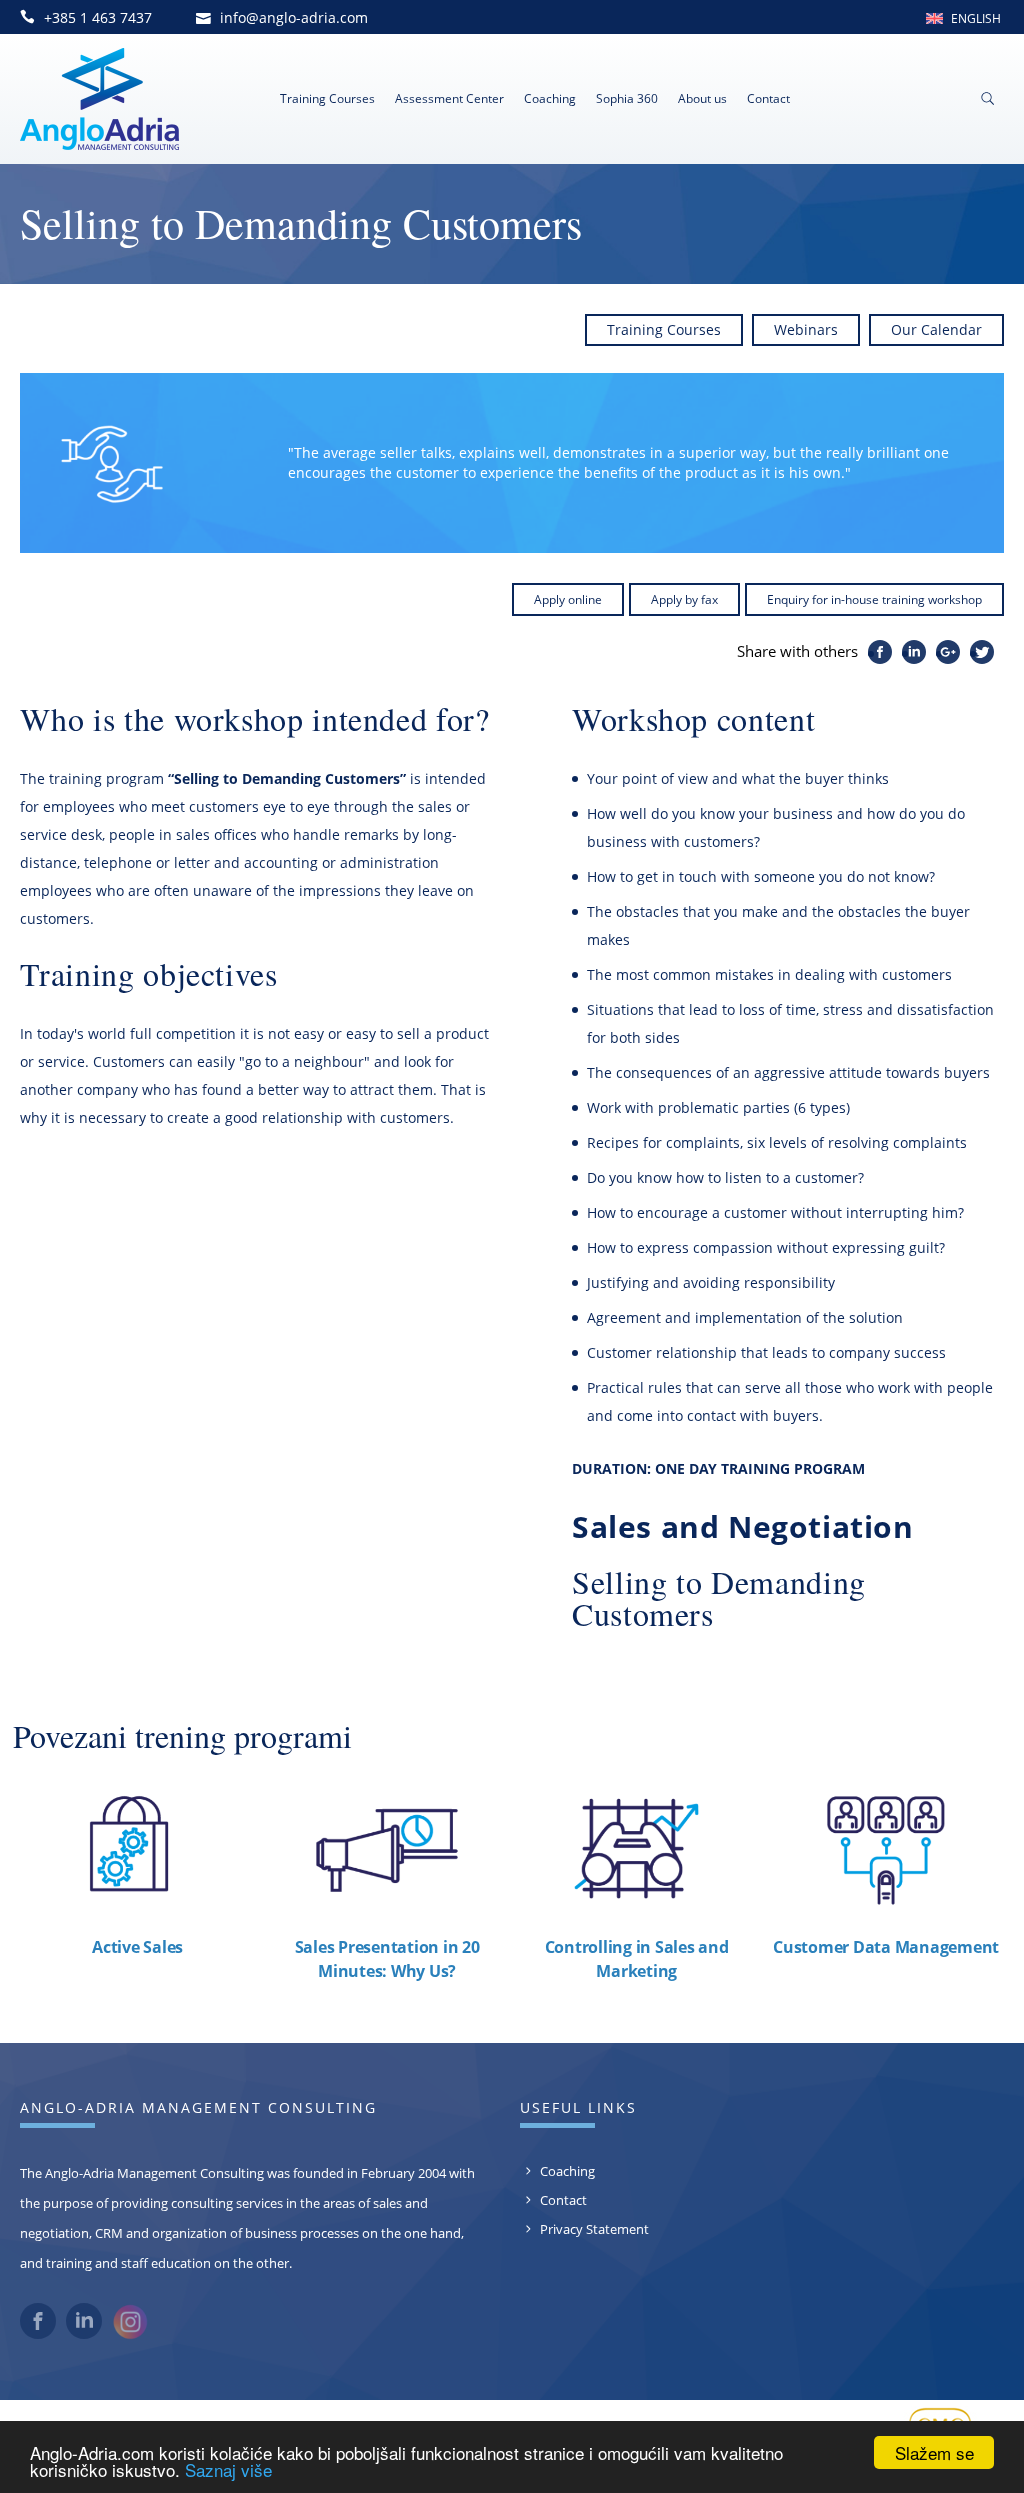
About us (702, 98)
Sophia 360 (627, 98)
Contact (768, 98)
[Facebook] (38, 2334)
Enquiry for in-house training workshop (874, 599)
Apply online (568, 599)
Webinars (806, 329)
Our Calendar (936, 329)
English (976, 18)
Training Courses (327, 98)
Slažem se (934, 2452)
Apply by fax (684, 599)
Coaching (550, 98)
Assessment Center (449, 98)
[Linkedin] (84, 2334)
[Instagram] (130, 2335)
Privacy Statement (594, 2229)
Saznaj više (228, 2469)
